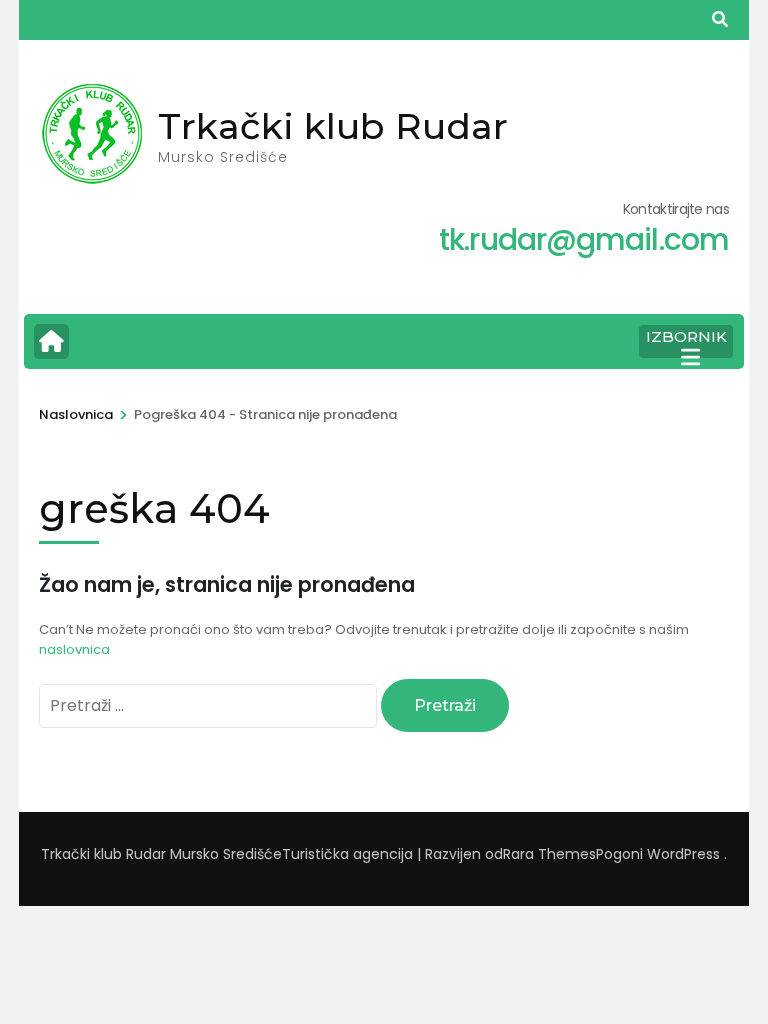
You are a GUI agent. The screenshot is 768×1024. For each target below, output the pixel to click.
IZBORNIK (686, 336)
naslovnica (74, 649)
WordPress (683, 854)
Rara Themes (549, 854)
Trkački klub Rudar (333, 126)
